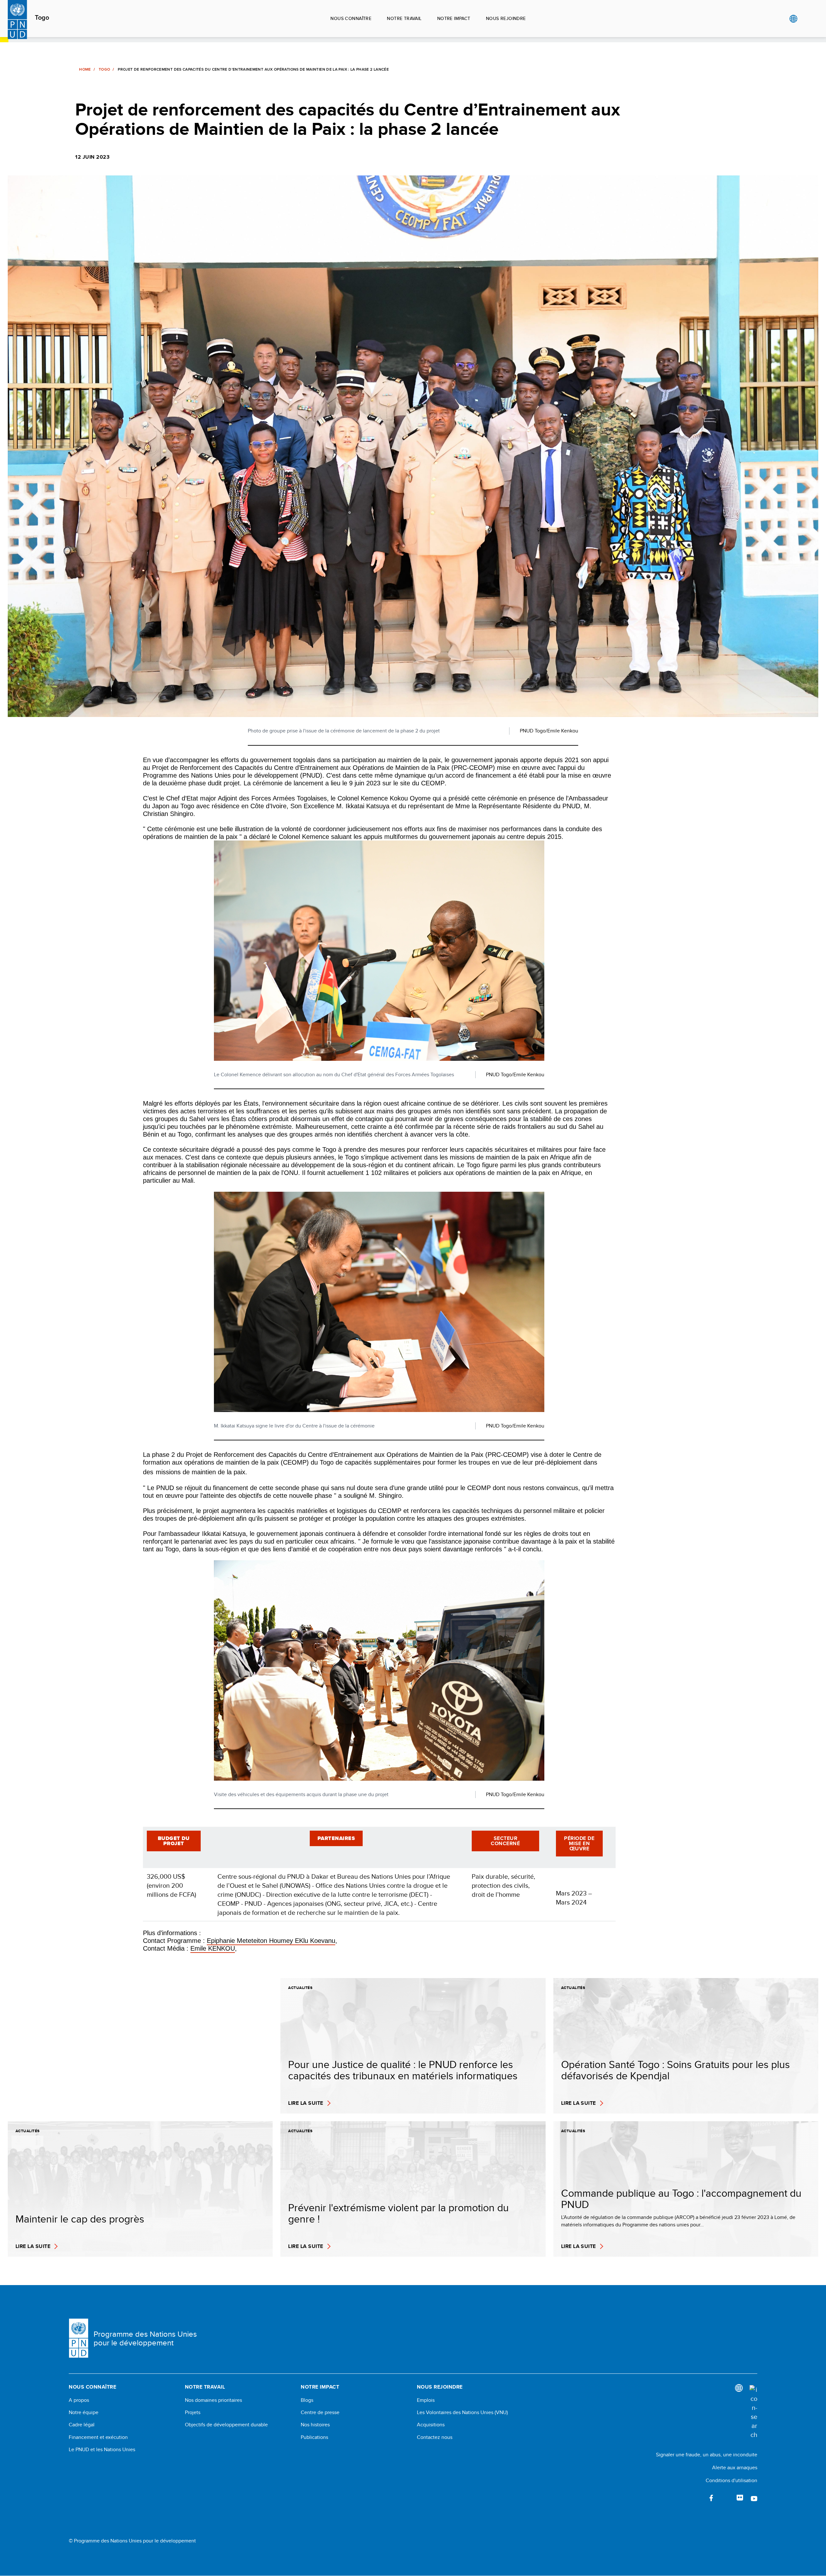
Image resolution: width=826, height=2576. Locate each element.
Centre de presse (320, 2412)
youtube (754, 2498)
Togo (42, 18)
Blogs (307, 2400)
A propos (79, 2400)
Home (85, 69)
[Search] (753, 2412)
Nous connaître (351, 18)
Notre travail (404, 18)
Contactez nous (435, 2437)
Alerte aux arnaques (735, 2467)
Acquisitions (431, 2425)
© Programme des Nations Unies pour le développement (132, 2541)
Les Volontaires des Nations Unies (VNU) (462, 2412)
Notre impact (454, 18)
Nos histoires (315, 2425)
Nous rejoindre (506, 18)
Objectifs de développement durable (226, 2425)
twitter (726, 2498)
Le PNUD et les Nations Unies (102, 2450)
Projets (193, 2412)
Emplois (426, 2400)
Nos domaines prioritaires (213, 2400)
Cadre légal (82, 2425)
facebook (711, 2498)
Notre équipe (84, 2412)
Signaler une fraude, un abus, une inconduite (707, 2455)
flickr (740, 2498)
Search (806, 19)
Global (793, 19)
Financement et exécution (98, 2437)
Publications (314, 2437)
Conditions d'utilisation (731, 2480)
